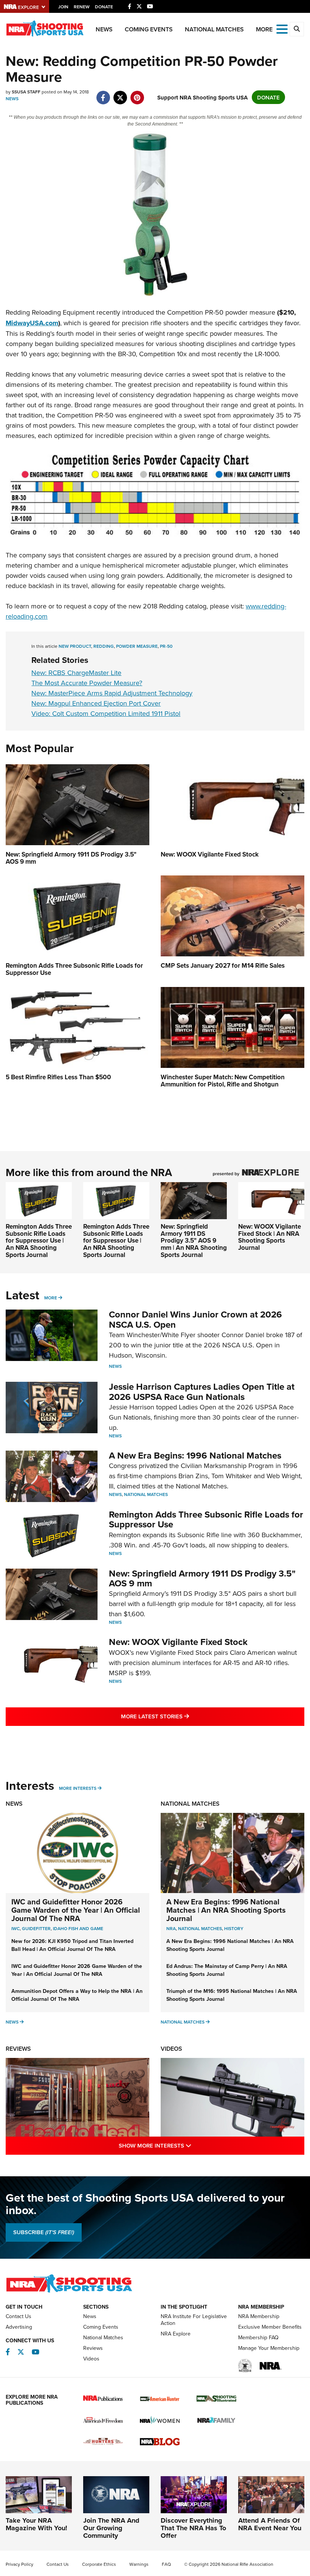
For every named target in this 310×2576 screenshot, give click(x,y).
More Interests (78, 1788)
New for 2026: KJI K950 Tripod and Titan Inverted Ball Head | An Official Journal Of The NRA (72, 1945)
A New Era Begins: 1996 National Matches (195, 1455)
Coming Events (149, 29)
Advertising (19, 2327)
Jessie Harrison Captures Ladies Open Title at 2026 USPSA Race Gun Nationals (202, 1391)
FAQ (166, 2564)
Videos (171, 2049)
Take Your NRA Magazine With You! (36, 2524)
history (234, 1928)
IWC (15, 1928)
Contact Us (19, 2316)
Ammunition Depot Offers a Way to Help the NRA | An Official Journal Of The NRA (77, 1995)
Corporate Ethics (99, 2564)
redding (104, 646)
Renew (82, 7)
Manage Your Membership (269, 2348)
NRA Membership (259, 2316)
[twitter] (120, 94)
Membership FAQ (258, 2337)
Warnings (139, 2564)
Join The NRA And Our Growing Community (111, 2528)
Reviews (18, 2049)
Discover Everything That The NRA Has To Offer (193, 2528)
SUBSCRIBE (44, 2232)
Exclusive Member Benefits (270, 2327)
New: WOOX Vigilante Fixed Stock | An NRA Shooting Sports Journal (270, 1237)
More (51, 1298)
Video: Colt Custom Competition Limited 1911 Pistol (106, 713)
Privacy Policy (19, 2564)
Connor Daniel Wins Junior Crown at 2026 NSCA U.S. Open (195, 1319)
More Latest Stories (186, 1716)
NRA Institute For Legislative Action (194, 2320)
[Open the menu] (282, 29)
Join (63, 7)
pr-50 (166, 646)
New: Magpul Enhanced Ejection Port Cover (96, 703)
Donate (104, 7)
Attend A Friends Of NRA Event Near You (270, 2524)
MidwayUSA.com (32, 323)
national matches (200, 1928)
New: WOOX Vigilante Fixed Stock (178, 1642)
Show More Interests (188, 2145)
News (104, 29)
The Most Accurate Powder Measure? (87, 683)
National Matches (214, 29)
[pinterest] (137, 94)
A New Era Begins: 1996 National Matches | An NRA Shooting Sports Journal (226, 1910)
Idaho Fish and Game (78, 1928)
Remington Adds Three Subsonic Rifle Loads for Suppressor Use (206, 1519)
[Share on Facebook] (103, 94)
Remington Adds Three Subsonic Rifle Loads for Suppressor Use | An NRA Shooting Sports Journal (39, 1241)
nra (171, 1928)
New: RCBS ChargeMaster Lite (76, 673)
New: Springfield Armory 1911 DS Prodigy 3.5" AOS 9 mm (202, 1578)
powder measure (137, 646)
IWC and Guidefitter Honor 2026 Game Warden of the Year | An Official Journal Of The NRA (76, 1910)
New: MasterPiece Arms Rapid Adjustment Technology (112, 693)
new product (75, 646)
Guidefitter (36, 1928)
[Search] (297, 29)
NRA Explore (176, 2334)
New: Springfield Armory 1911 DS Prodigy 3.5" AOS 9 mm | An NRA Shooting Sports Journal (194, 1241)
